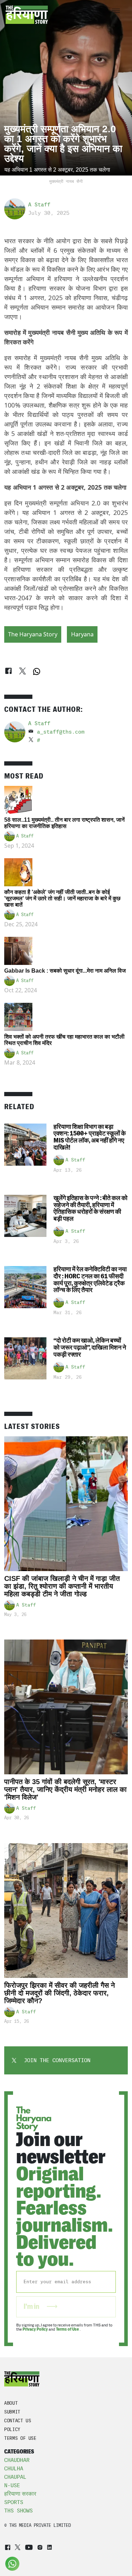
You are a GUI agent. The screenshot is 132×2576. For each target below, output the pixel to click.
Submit (12, 2412)
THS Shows (18, 2511)
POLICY (12, 2429)
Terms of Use (68, 2329)
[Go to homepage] (27, 15)
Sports (14, 2502)
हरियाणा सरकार (20, 2494)
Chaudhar (17, 2460)
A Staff (39, 205)
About (11, 2403)
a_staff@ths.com (61, 732)
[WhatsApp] (37, 671)
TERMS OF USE (20, 2438)
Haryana (82, 634)
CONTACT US (18, 2421)
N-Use (12, 2485)
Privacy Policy (35, 2329)
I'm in (32, 2307)
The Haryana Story (33, 634)
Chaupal (15, 2477)
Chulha (14, 2469)
